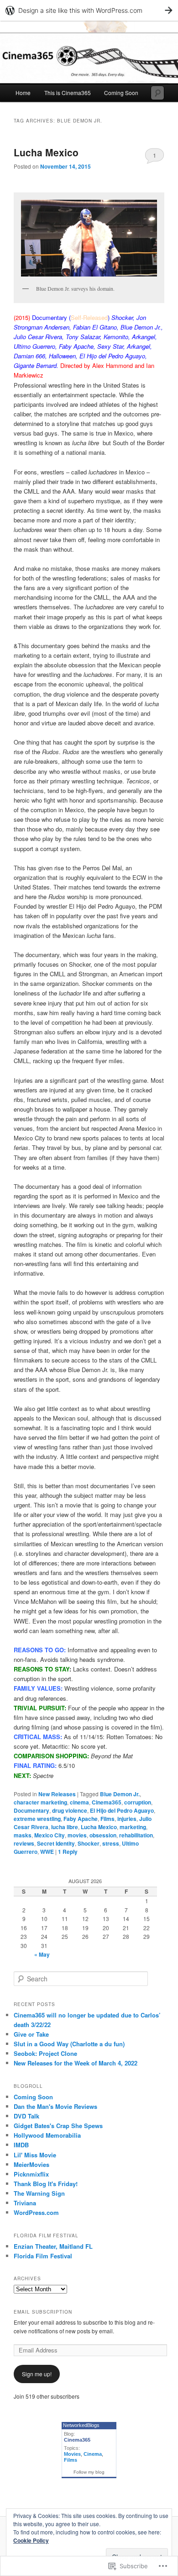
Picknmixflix (31, 2174)
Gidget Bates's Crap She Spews (58, 2126)
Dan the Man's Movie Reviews (55, 2106)
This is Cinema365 (68, 93)
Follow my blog (89, 2472)
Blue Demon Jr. (120, 1794)
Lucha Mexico (46, 152)
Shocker (89, 1843)
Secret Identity (56, 1843)
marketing (133, 1827)
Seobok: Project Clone (45, 2053)
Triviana (25, 2203)
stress (111, 1843)
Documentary (31, 1810)
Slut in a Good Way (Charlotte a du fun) (69, 2044)
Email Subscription (43, 2312)
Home (23, 93)
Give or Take (31, 2034)
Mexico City (50, 1835)
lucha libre (65, 1827)
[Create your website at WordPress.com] (89, 10)
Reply (68, 1852)
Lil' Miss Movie (35, 2155)
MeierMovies (31, 2164)
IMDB (21, 2145)
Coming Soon (121, 93)
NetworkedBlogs (81, 2425)
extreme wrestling (37, 1819)
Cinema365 (107, 1802)
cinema (79, 1802)
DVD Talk (26, 2116)
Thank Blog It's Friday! (46, 2184)
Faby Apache (81, 1819)
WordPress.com (36, 2212)
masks (23, 1835)
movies (77, 1835)
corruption (138, 1802)
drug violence (70, 1810)
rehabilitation (136, 1835)
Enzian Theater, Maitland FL (53, 2246)
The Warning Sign (39, 2193)
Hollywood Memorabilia (47, 2135)
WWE (47, 1852)
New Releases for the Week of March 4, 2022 (76, 2063)
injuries (127, 1819)
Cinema (93, 2454)
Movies (72, 2454)
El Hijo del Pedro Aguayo (122, 1810)
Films (107, 1819)
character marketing (40, 1802)
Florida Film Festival (43, 2256)
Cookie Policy (31, 2540)
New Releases (57, 1794)
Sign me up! (37, 2374)
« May (42, 1954)
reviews (24, 1843)
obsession (103, 1835)
